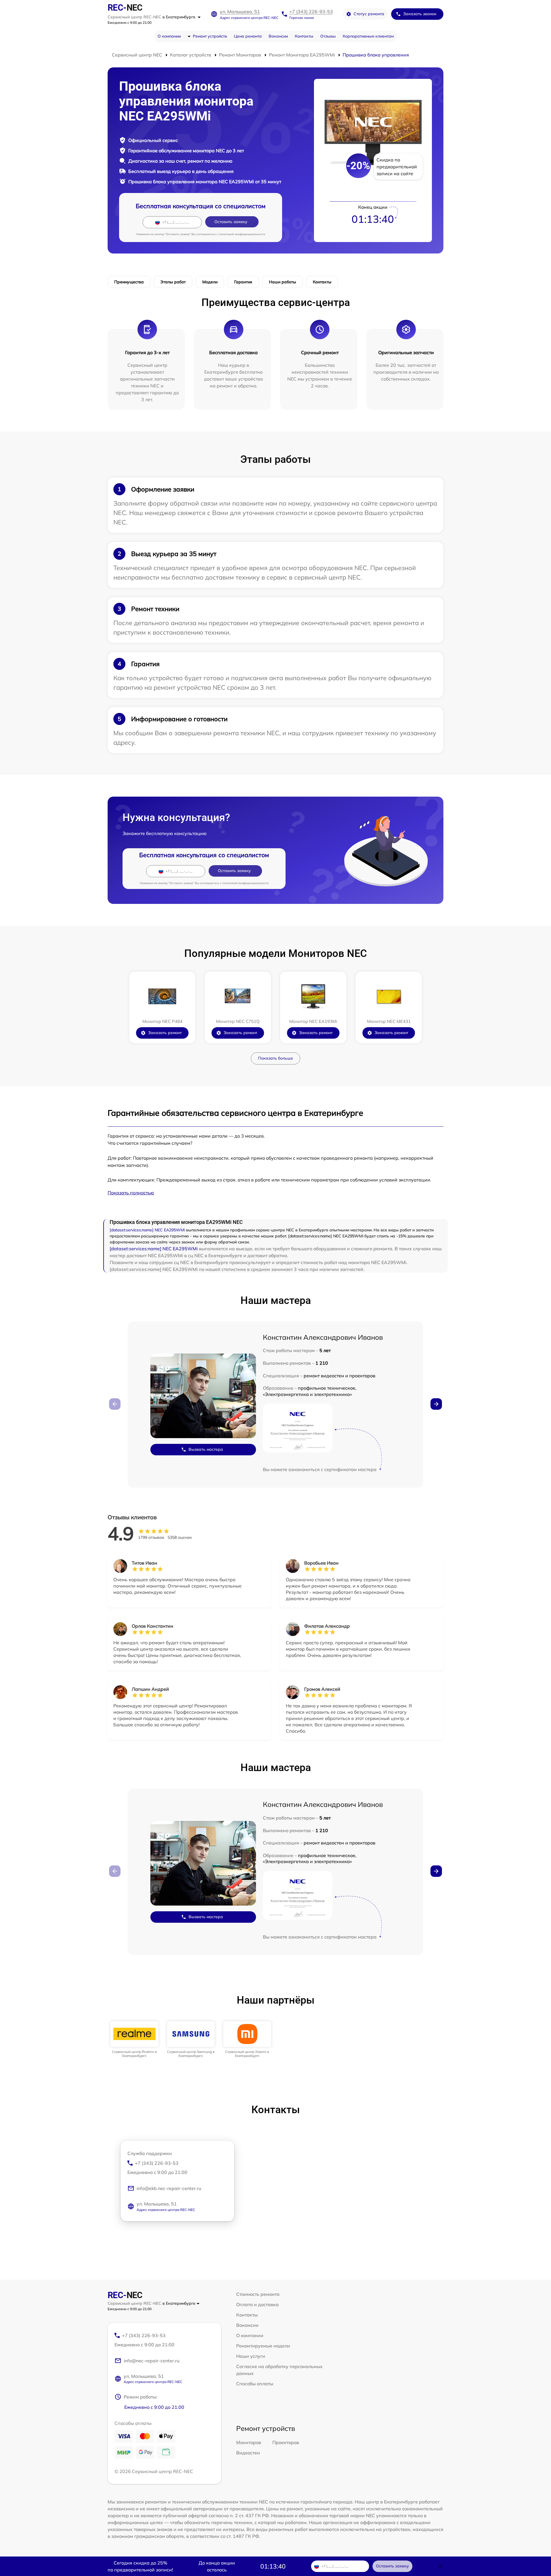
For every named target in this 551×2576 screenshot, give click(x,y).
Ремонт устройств (210, 36)
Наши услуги (251, 2356)
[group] (134, 2040)
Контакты (304, 36)
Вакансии (278, 36)
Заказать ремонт (165, 1033)
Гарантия (243, 282)
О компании (169, 36)
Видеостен (248, 2453)
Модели (210, 282)
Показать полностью (131, 1193)
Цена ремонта (248, 36)
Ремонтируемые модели (263, 2346)
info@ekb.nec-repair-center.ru (169, 2188)
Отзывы (328, 36)
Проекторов (286, 2442)
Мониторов (249, 2442)
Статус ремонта (369, 14)
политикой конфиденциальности (242, 234)
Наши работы (283, 282)
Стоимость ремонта (258, 2294)
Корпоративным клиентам (368, 36)
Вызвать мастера (206, 1449)
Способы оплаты (255, 2384)
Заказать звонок (420, 14)
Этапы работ (173, 282)
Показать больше (275, 1058)
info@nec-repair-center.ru (152, 2361)
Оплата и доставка (257, 2304)
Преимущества (129, 282)
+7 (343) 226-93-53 (311, 11)
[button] (436, 1404)
